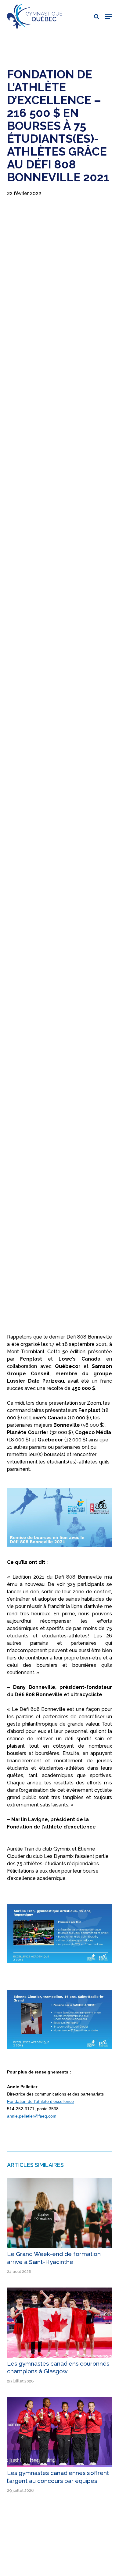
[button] (109, 17)
